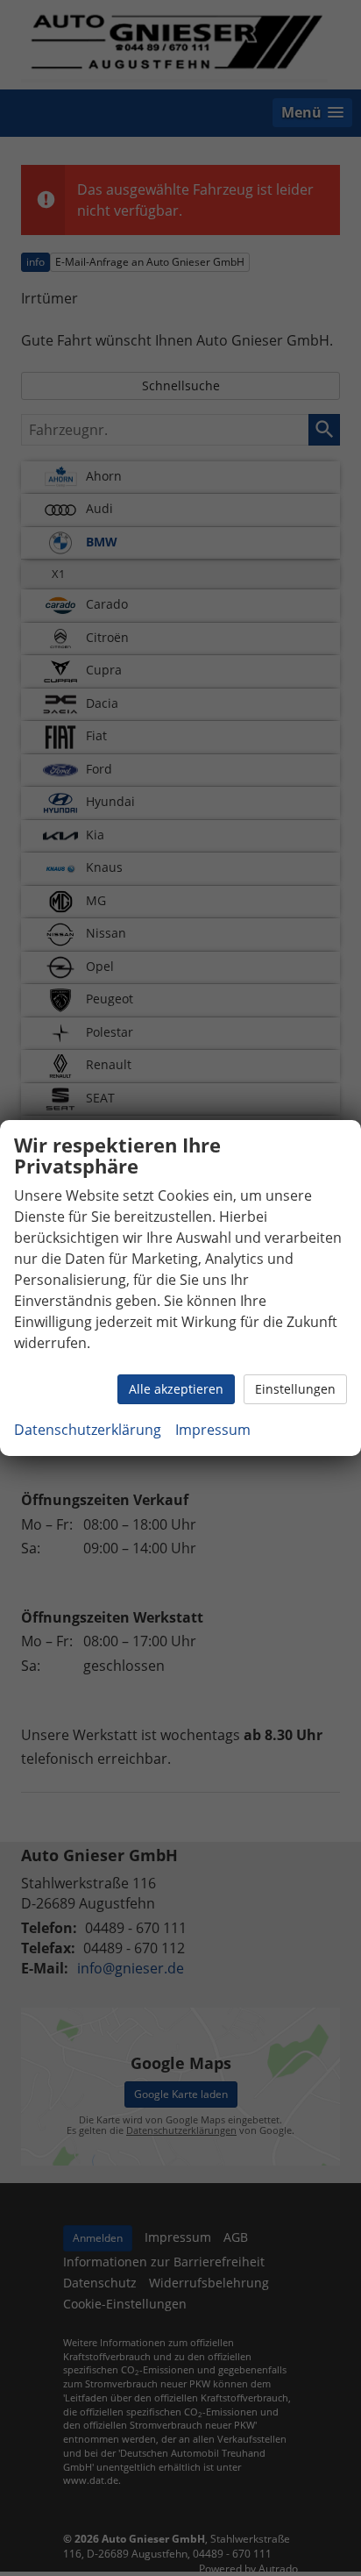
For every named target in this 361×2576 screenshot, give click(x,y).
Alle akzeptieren (176, 1389)
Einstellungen (295, 1389)
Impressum (213, 1430)
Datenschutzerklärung (88, 1430)
